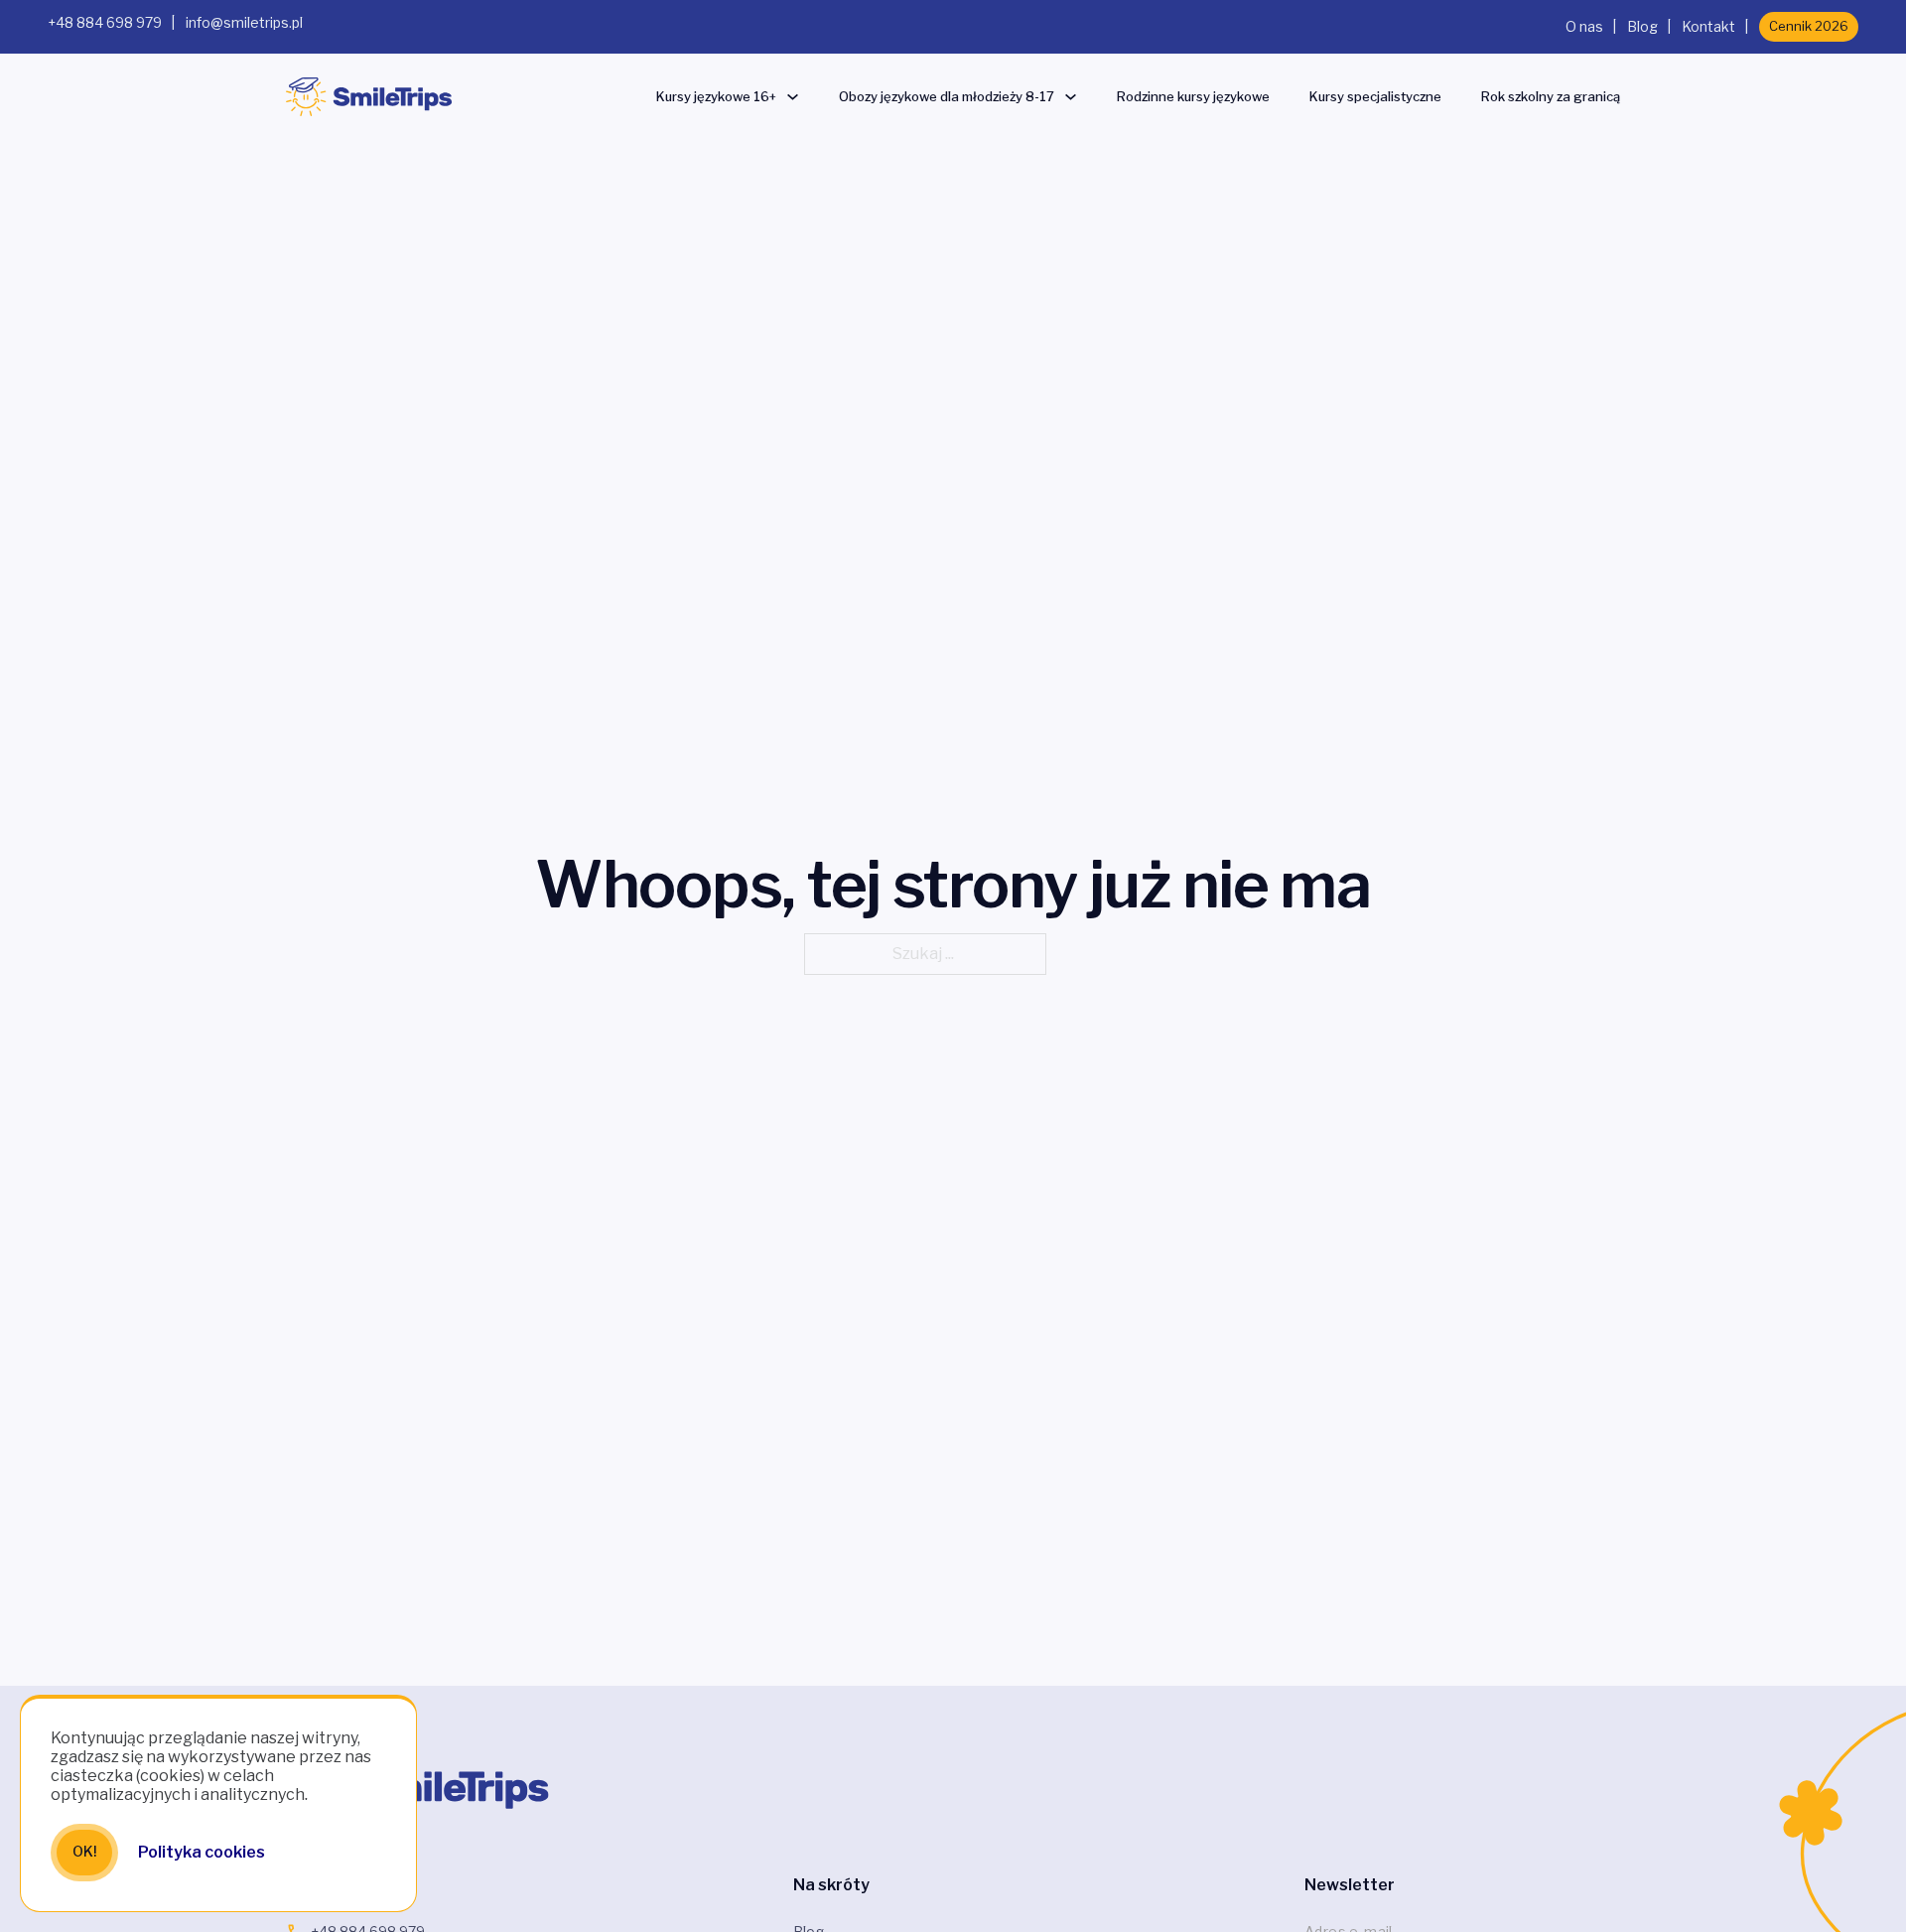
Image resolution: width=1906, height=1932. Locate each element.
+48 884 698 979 (105, 22)
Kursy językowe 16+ (716, 96)
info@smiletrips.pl (244, 22)
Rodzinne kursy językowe (1193, 96)
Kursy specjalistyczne (1375, 96)
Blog (1642, 26)
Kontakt (1708, 26)
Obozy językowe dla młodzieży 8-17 (947, 96)
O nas (1584, 26)
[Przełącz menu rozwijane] (793, 97)
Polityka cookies (202, 1852)
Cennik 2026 (1809, 26)
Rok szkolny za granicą (1551, 96)
